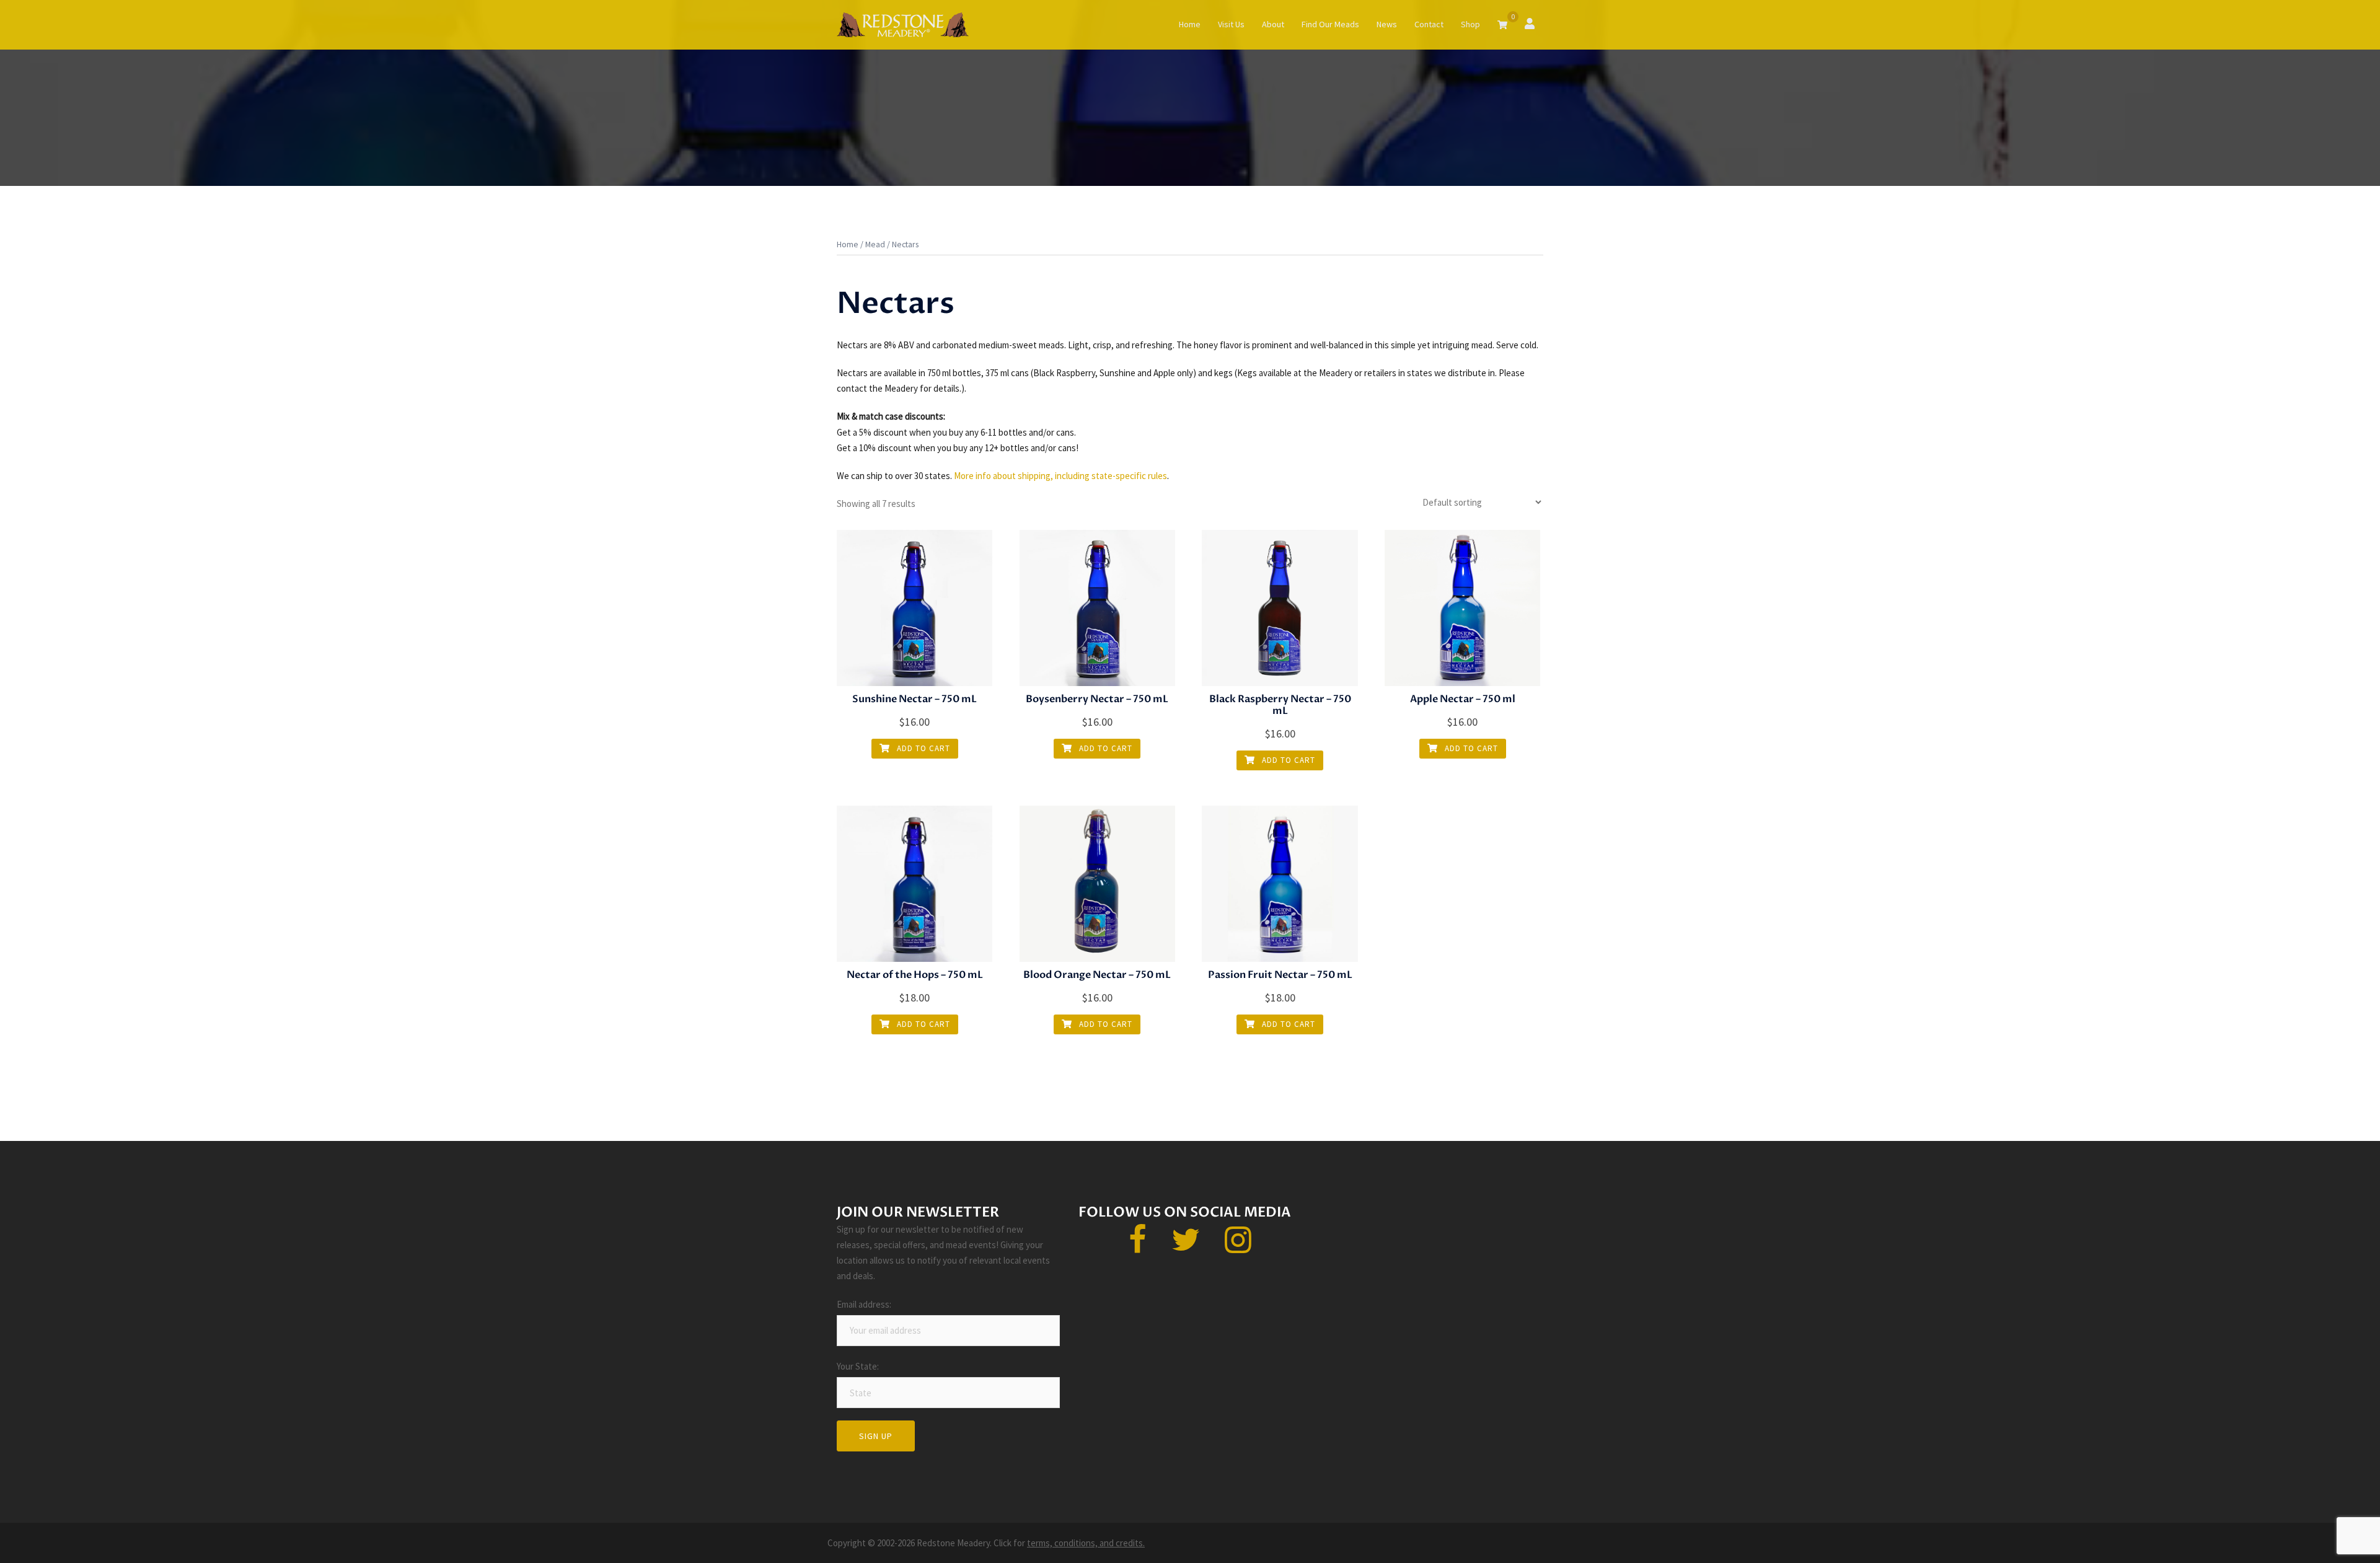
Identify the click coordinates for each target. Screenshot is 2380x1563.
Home (1190, 24)
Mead (875, 244)
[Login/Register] (1530, 23)
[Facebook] (1138, 1247)
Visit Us (1231, 24)
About (1273, 24)
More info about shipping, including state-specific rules (1060, 476)
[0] (1502, 25)
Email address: (866, 1304)
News (1387, 24)
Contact (1429, 24)
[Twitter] (1186, 1247)
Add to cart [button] (922, 748)
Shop (1470, 24)
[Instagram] (1238, 1247)
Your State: (866, 1366)
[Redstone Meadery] (903, 24)
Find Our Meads (1330, 24)
